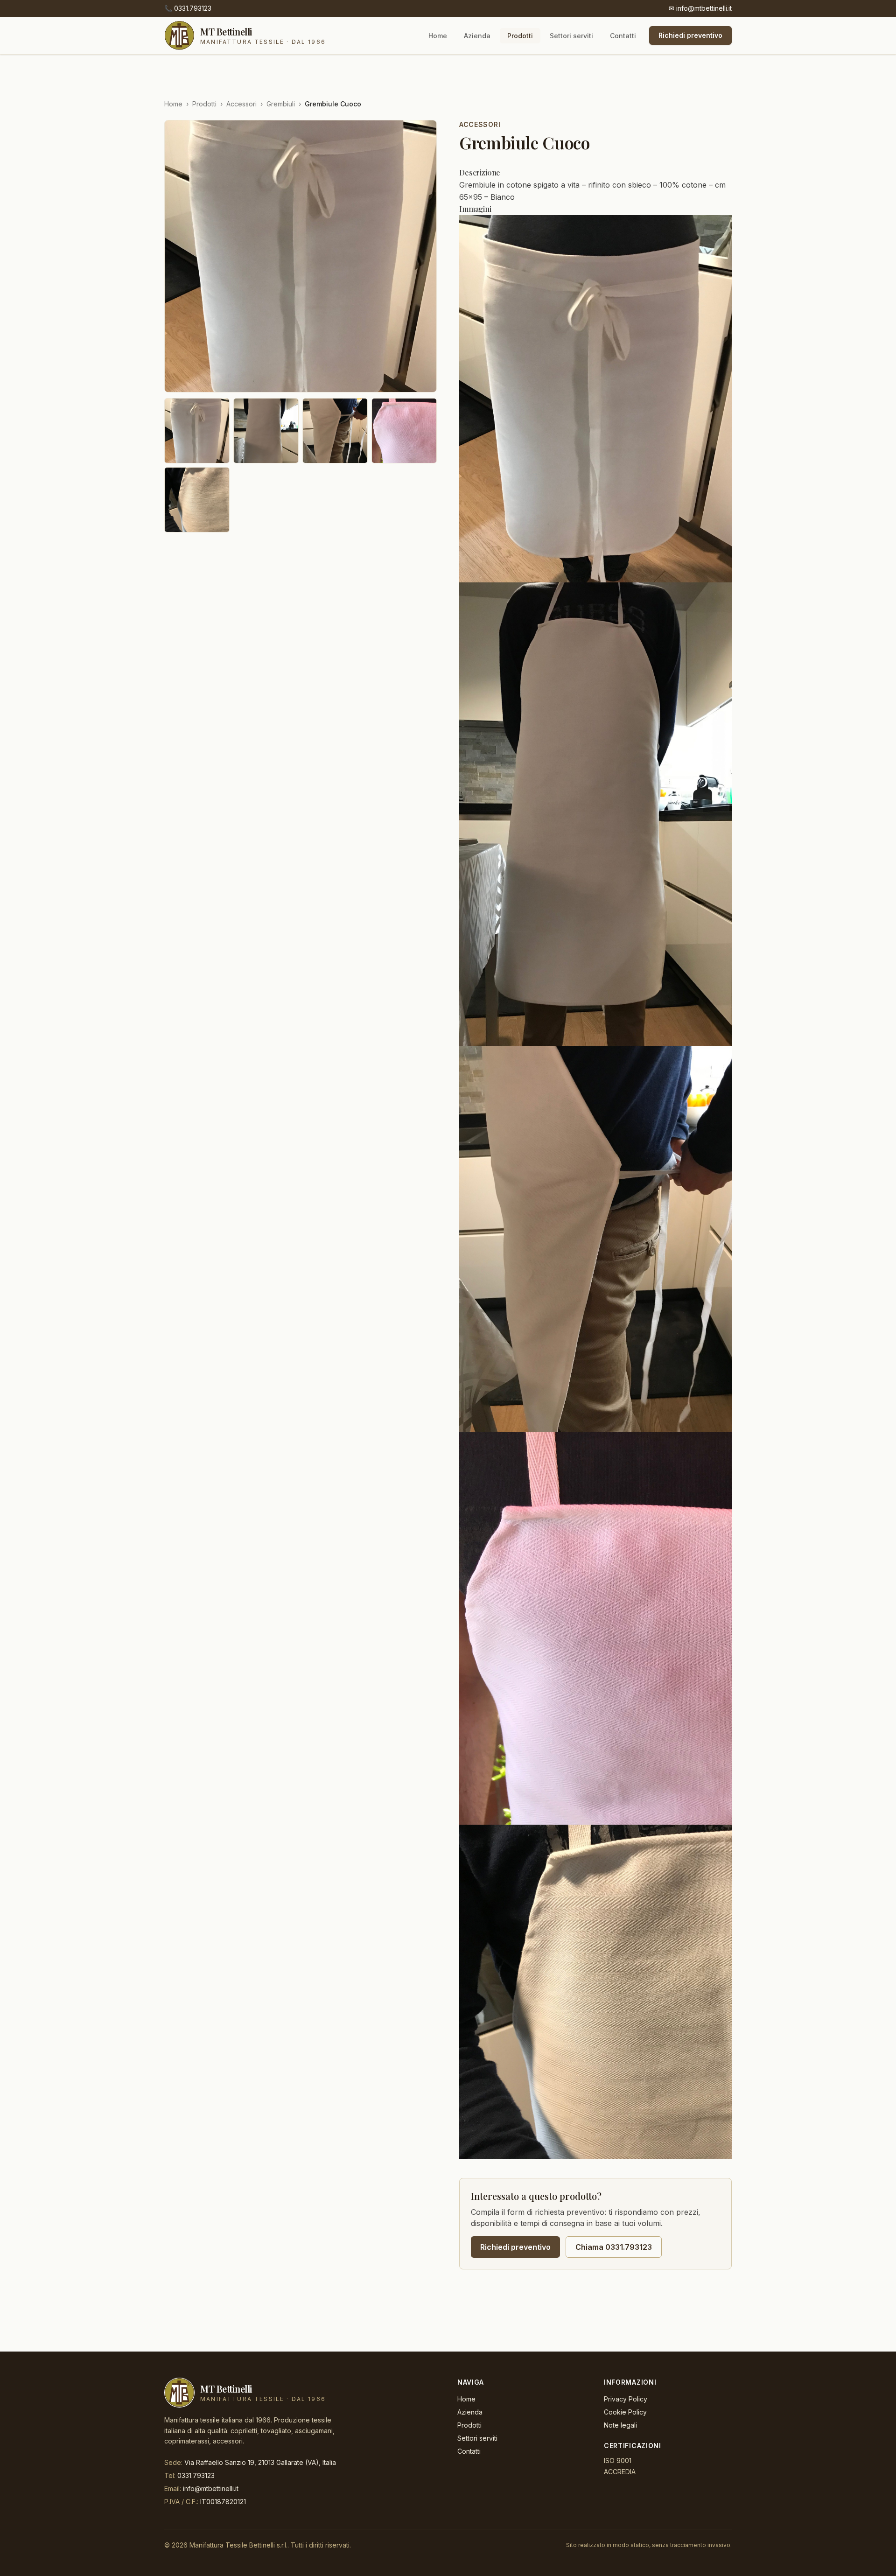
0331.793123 (188, 8)
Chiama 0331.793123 (614, 2247)
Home (438, 36)
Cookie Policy (625, 2412)
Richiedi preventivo (690, 35)
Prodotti (520, 36)
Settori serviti (571, 36)
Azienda (477, 36)
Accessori (241, 104)
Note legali (620, 2425)
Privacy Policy (626, 2399)
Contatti (623, 36)
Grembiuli (281, 104)
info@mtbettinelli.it (700, 8)
